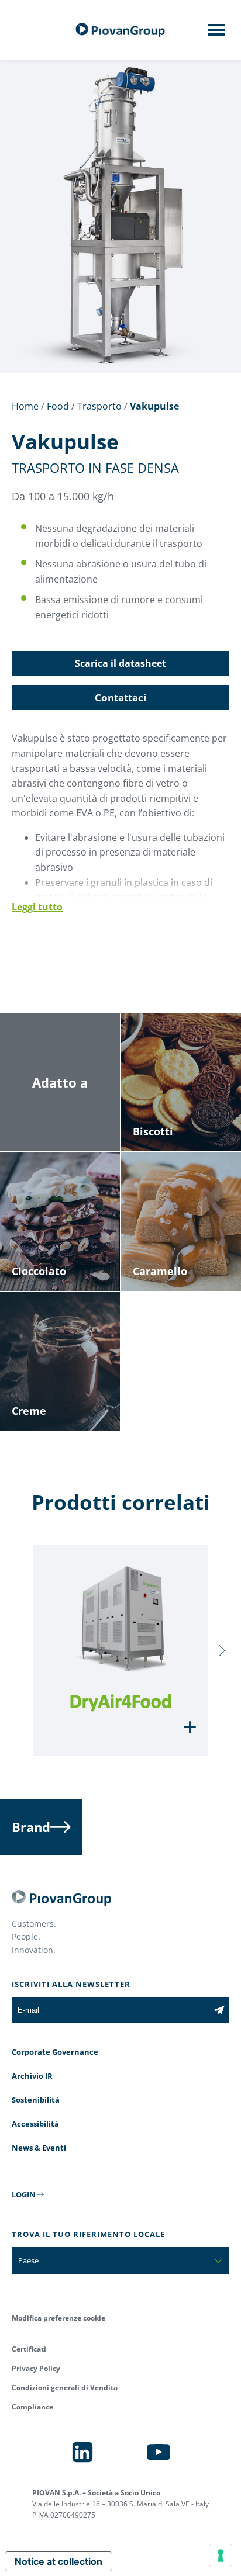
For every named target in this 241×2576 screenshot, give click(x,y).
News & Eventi (39, 2148)
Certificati (29, 2349)
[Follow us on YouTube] (159, 2452)
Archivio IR (32, 2076)
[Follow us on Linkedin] (82, 2452)
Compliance (32, 2407)
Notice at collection (58, 2561)
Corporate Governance (55, 2052)
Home (25, 406)
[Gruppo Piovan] (120, 30)
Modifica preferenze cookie (58, 2318)
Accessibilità (35, 2124)
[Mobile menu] (216, 33)
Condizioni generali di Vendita (65, 2388)
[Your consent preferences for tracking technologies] (221, 2556)
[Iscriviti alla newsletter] (219, 2010)
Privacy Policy (36, 2368)
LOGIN (24, 2194)
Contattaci (120, 697)
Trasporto (99, 406)
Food (58, 406)
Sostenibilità (36, 2100)
